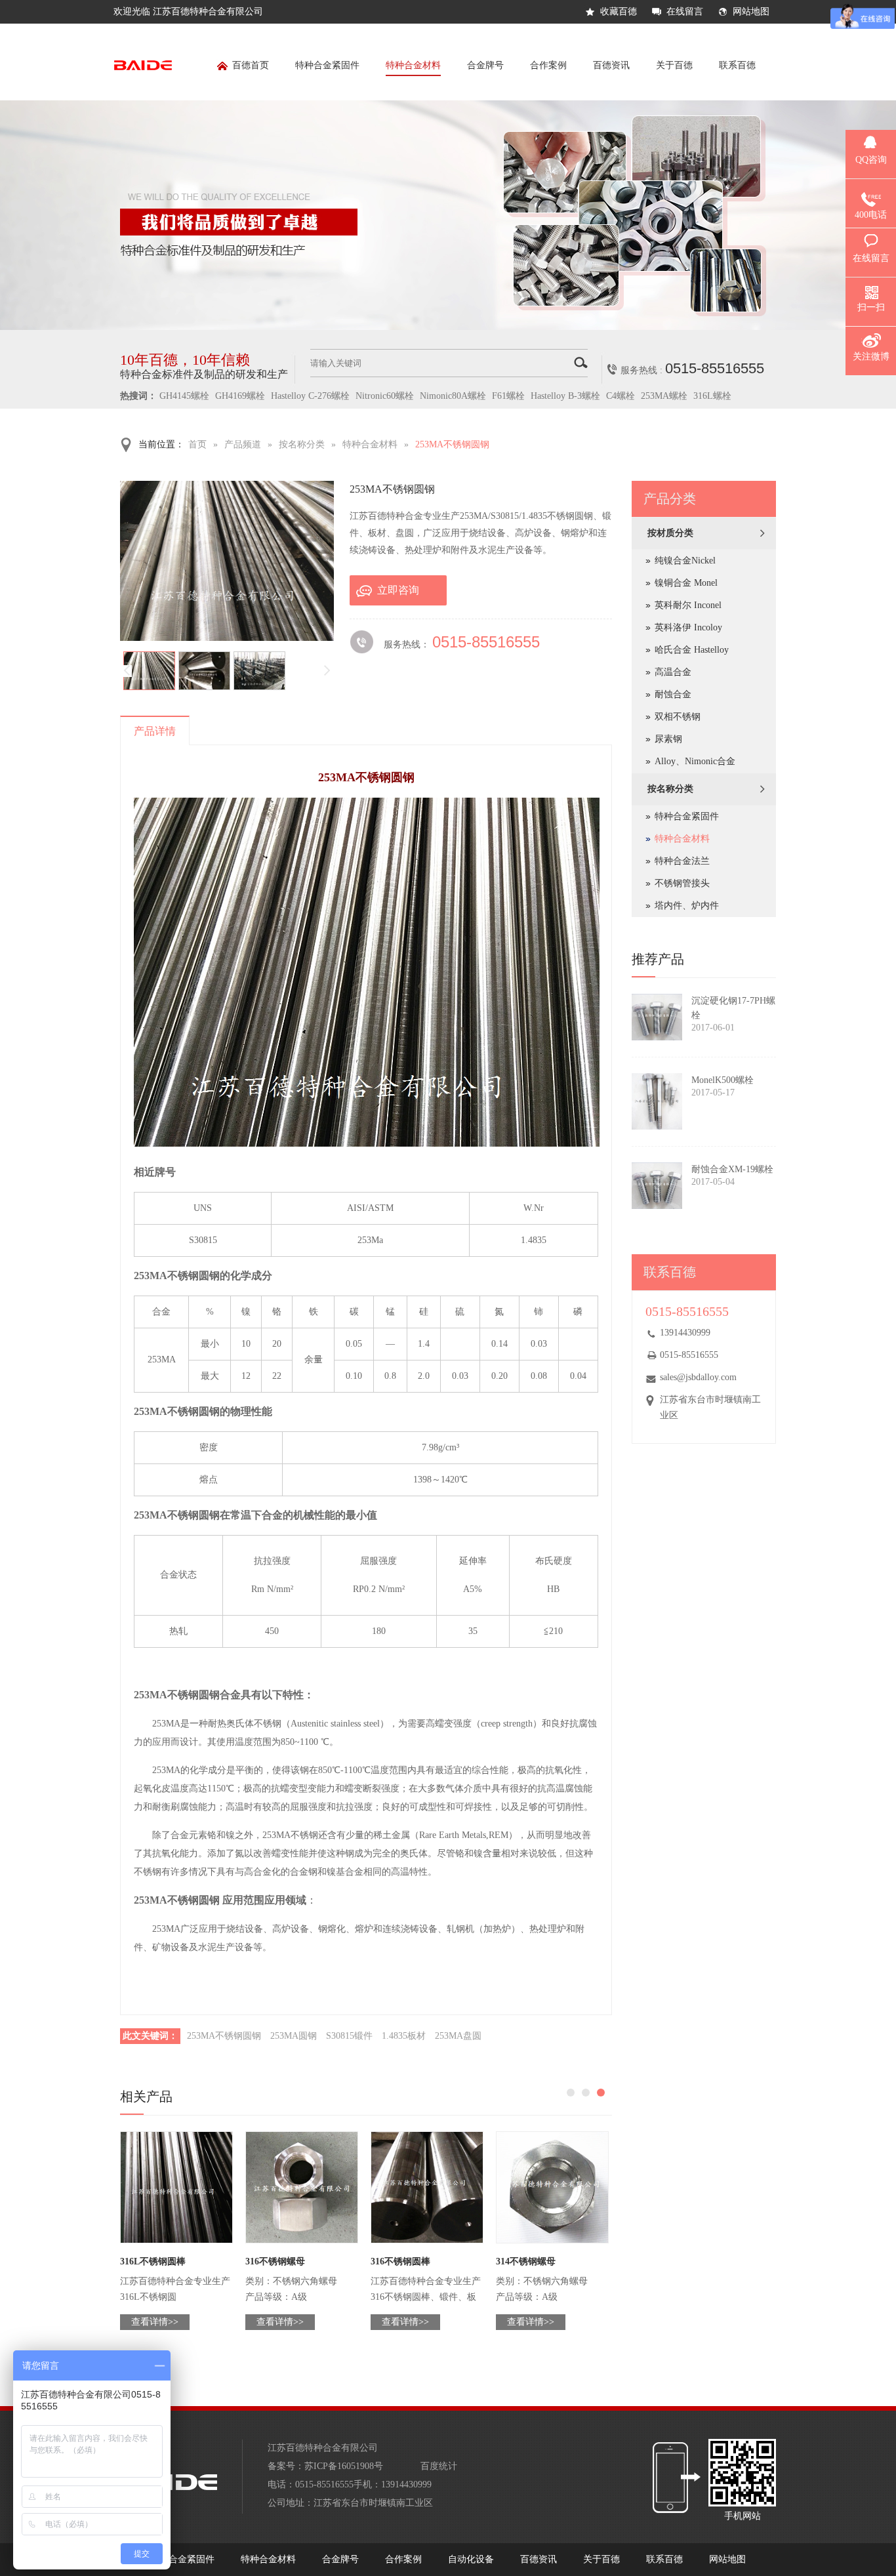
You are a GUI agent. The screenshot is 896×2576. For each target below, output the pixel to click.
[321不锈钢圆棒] (176, 2187)
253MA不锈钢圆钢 (452, 444)
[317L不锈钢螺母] (552, 2187)
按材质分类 (670, 533)
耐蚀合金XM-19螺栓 (732, 1169)
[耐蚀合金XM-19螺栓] (657, 1186)
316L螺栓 (712, 396)
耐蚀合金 (673, 694)
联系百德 (737, 65)
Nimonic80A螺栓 (453, 396)
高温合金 (673, 672)
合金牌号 (485, 65)
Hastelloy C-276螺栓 (310, 396)
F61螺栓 (508, 396)
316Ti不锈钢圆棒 (405, 2261)
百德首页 (251, 65)
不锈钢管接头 (682, 883)
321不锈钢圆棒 (150, 2261)
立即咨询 (398, 590)
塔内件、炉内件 (687, 906)
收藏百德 (619, 11)
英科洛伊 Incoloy (688, 627)
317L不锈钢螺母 (529, 2261)
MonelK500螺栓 (723, 1080)
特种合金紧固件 (327, 65)
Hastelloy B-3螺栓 (565, 396)
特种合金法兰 (682, 861)
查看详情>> (155, 2322)
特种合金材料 (413, 65)
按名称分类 (302, 444)
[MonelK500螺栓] (657, 1101)
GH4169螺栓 (240, 396)
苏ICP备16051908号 (344, 2466)
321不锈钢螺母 (275, 2261)
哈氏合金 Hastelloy (692, 650)
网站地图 (751, 11)
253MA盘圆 (458, 2036)
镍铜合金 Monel (686, 583)
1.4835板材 (404, 2036)
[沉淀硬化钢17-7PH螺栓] (657, 1017)
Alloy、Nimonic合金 (695, 761)
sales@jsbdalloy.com (698, 1377)
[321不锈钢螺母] (302, 2187)
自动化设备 (471, 2559)
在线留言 (685, 11)
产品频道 (243, 444)
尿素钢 (668, 739)
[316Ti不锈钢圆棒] (427, 2187)
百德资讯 (611, 65)
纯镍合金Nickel (685, 561)
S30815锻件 (349, 2036)
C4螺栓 (621, 396)
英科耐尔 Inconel (688, 605)
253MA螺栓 (664, 396)
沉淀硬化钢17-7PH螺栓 (733, 1008)
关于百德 (674, 65)
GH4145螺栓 (184, 396)
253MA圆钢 (294, 2036)
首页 (197, 444)
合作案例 (548, 65)
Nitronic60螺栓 (385, 396)
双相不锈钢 (678, 717)
